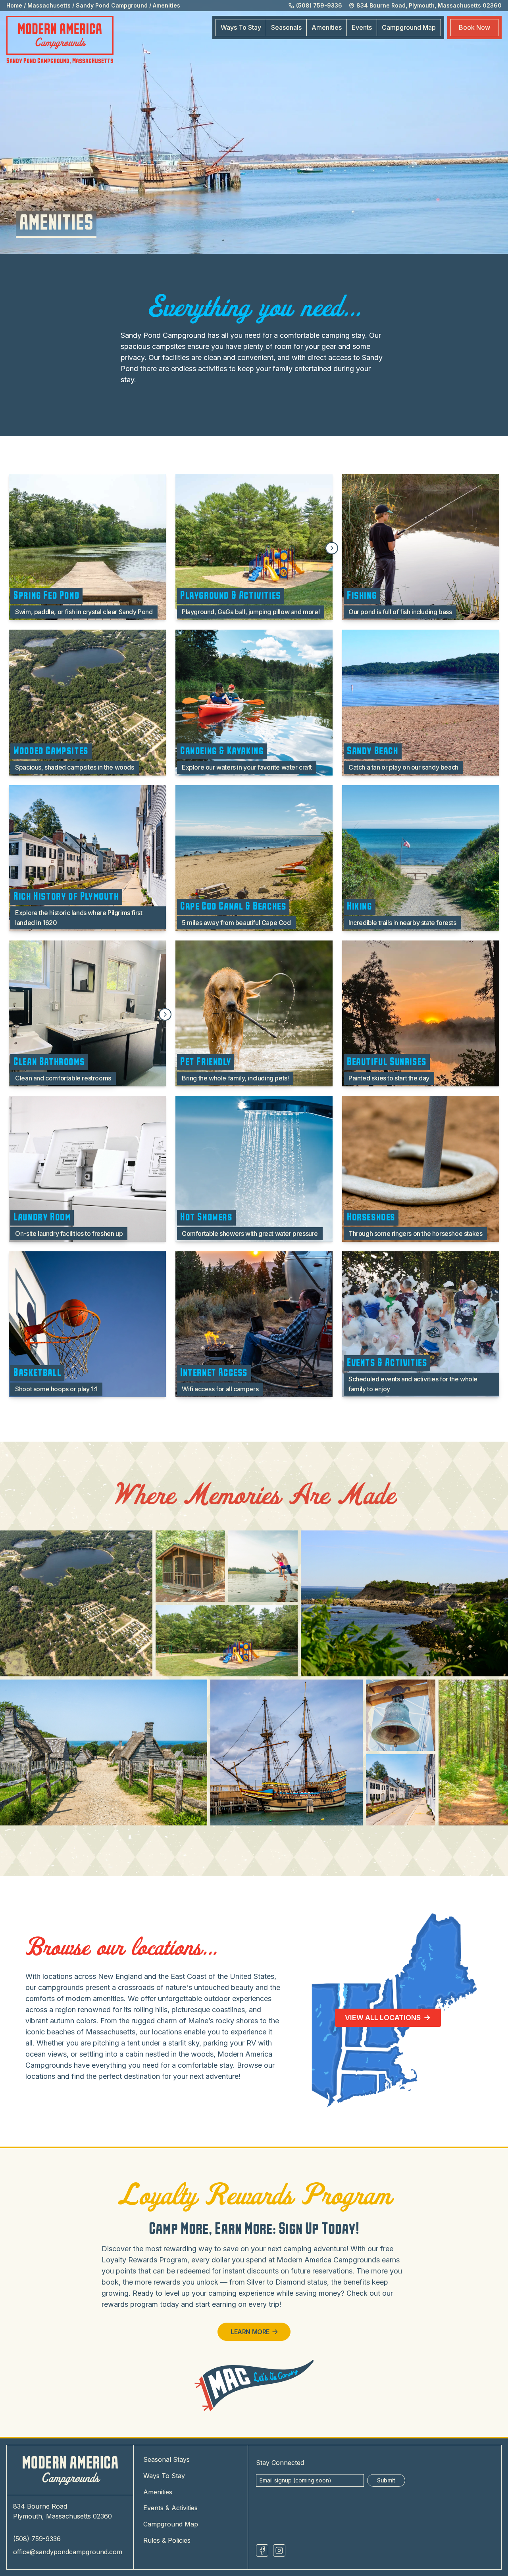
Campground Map (171, 2524)
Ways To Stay (241, 27)
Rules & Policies (167, 2540)
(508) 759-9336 (37, 2539)
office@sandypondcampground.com (68, 2552)
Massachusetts (49, 5)
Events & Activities (170, 2508)
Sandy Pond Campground (112, 5)
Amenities (166, 5)
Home (14, 5)
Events (362, 27)
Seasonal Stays (166, 2459)
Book (474, 27)
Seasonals (286, 27)
